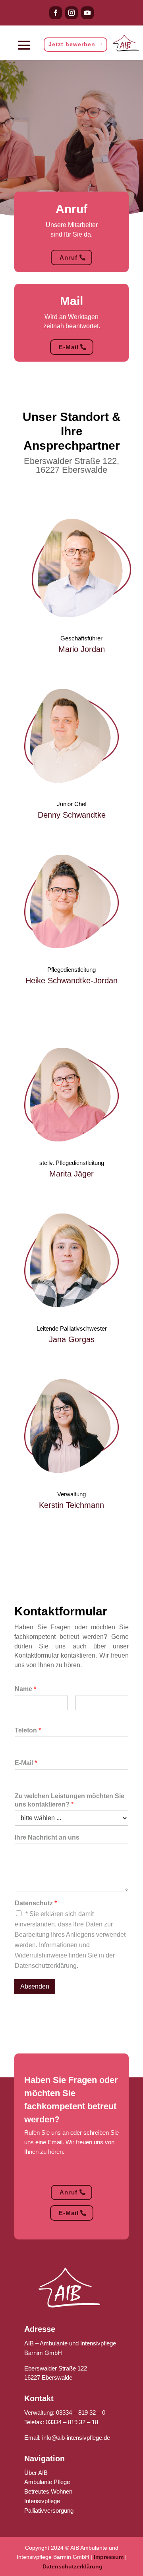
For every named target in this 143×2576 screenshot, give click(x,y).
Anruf (69, 257)
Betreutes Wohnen (48, 2491)
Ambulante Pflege (47, 2482)
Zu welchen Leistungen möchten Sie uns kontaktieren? (70, 1800)
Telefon (28, 1730)
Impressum (109, 2557)
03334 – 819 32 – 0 (81, 2413)
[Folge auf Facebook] (56, 13)
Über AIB (36, 2473)
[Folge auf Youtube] (87, 13)
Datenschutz (36, 1903)
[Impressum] (124, 2557)
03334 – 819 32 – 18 (72, 2422)
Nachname (88, 1715)
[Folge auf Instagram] (71, 13)
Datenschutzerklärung (72, 2566)
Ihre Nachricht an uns (47, 1837)
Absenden (35, 1986)
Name (25, 1689)
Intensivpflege (42, 2501)
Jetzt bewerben (72, 44)
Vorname (25, 1715)
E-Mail (69, 347)
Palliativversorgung (49, 2510)
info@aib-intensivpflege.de (76, 2438)
